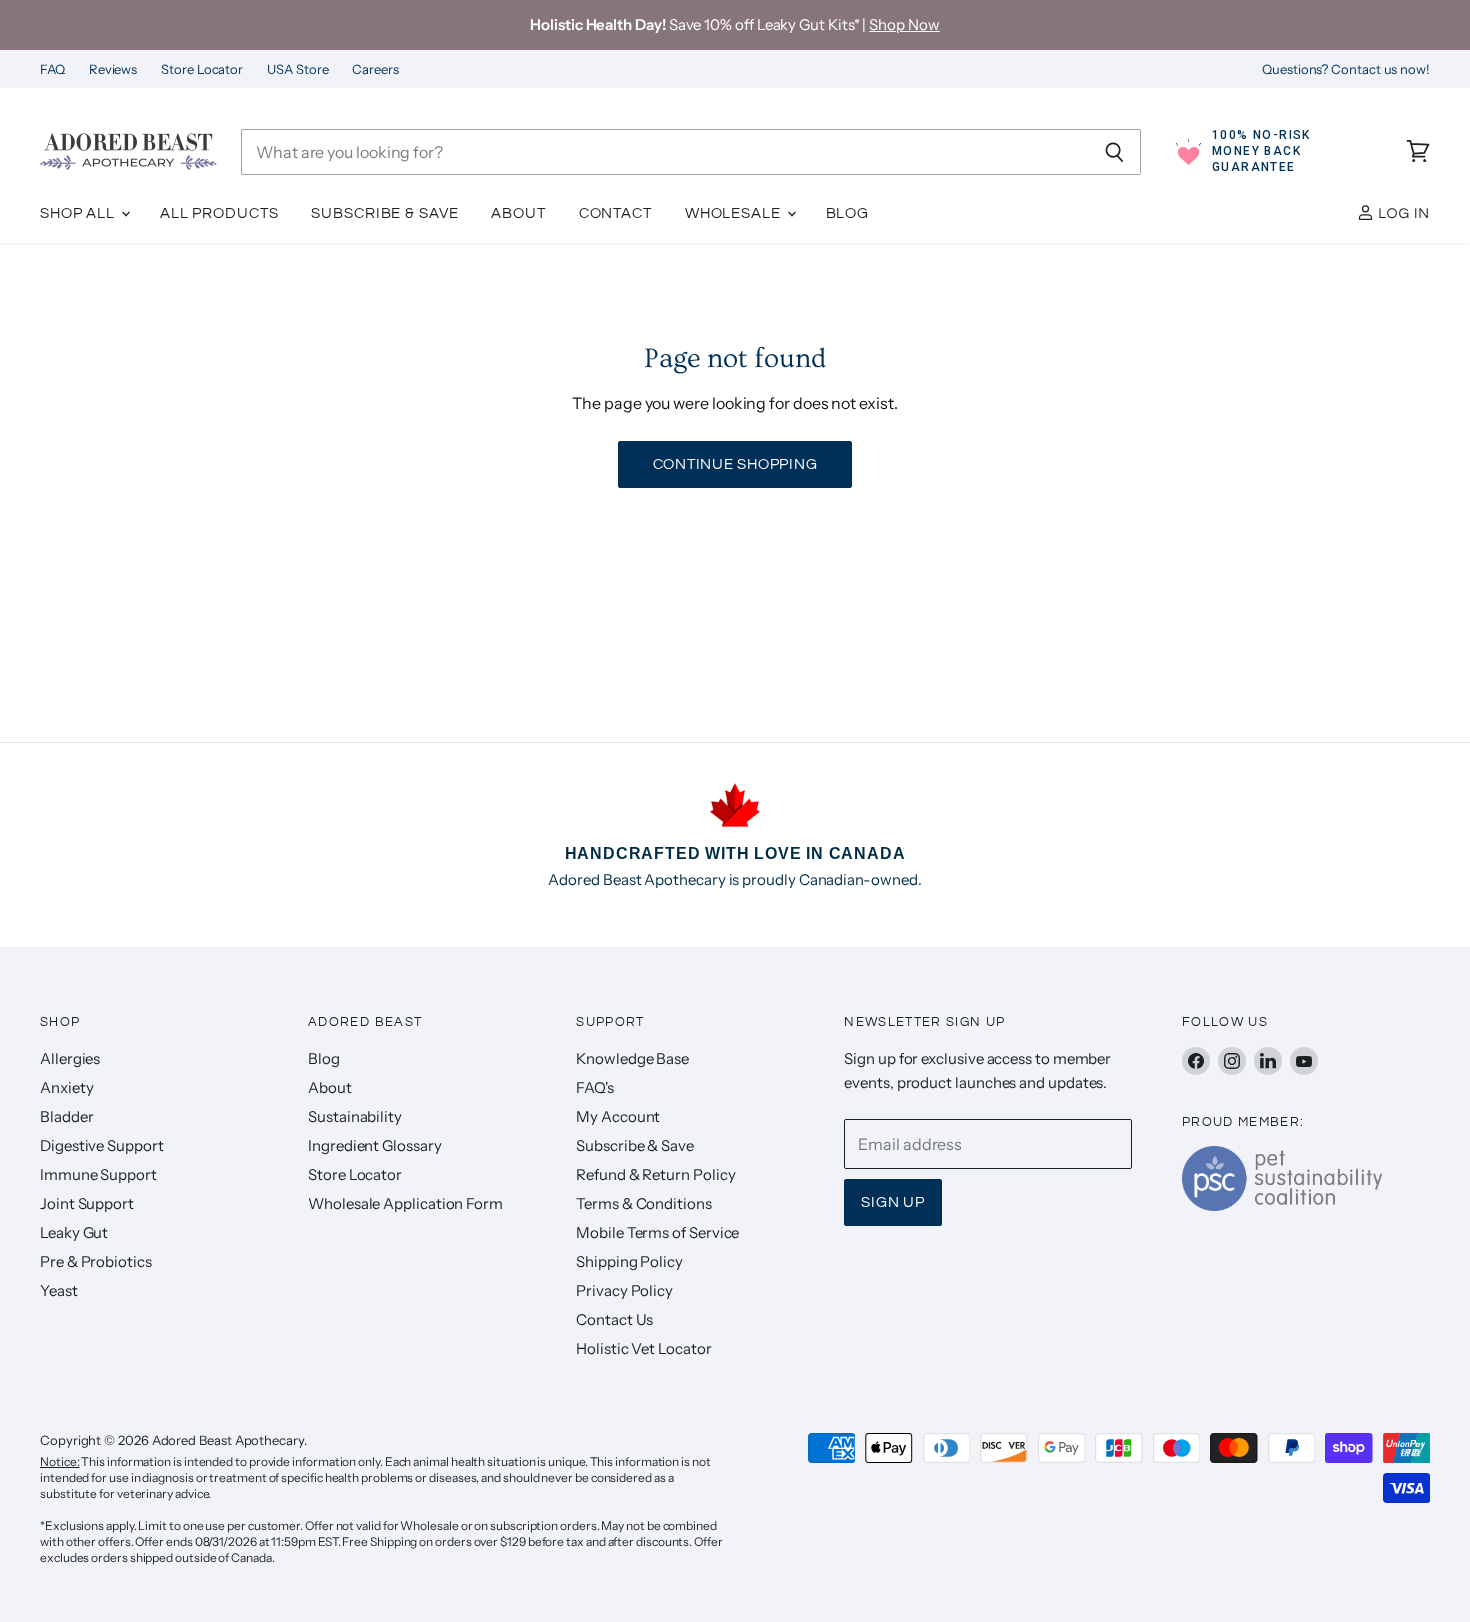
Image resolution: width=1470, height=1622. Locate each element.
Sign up (892, 1202)
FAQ (52, 69)
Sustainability (355, 1116)
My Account (618, 1116)
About (518, 213)
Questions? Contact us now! (1346, 69)
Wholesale (735, 213)
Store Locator (202, 69)
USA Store (297, 69)
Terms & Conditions (644, 1203)
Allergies (70, 1058)
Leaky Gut (74, 1232)
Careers (375, 69)
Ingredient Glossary (374, 1145)
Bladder (66, 1116)
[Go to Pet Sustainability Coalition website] (1282, 1205)
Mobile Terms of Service (657, 1232)
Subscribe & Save (384, 213)
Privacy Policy (624, 1290)
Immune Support (98, 1174)
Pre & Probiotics (96, 1261)
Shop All (79, 213)
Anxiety (66, 1087)
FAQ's (595, 1087)
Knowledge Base (632, 1058)
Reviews (113, 69)
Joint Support (87, 1203)
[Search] (1114, 152)
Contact (615, 213)
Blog (848, 213)
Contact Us (614, 1319)
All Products (219, 213)
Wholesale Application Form (405, 1203)
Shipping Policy (629, 1261)
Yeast (59, 1290)
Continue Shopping (735, 464)
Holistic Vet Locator (643, 1348)
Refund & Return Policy (655, 1174)
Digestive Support (102, 1145)
